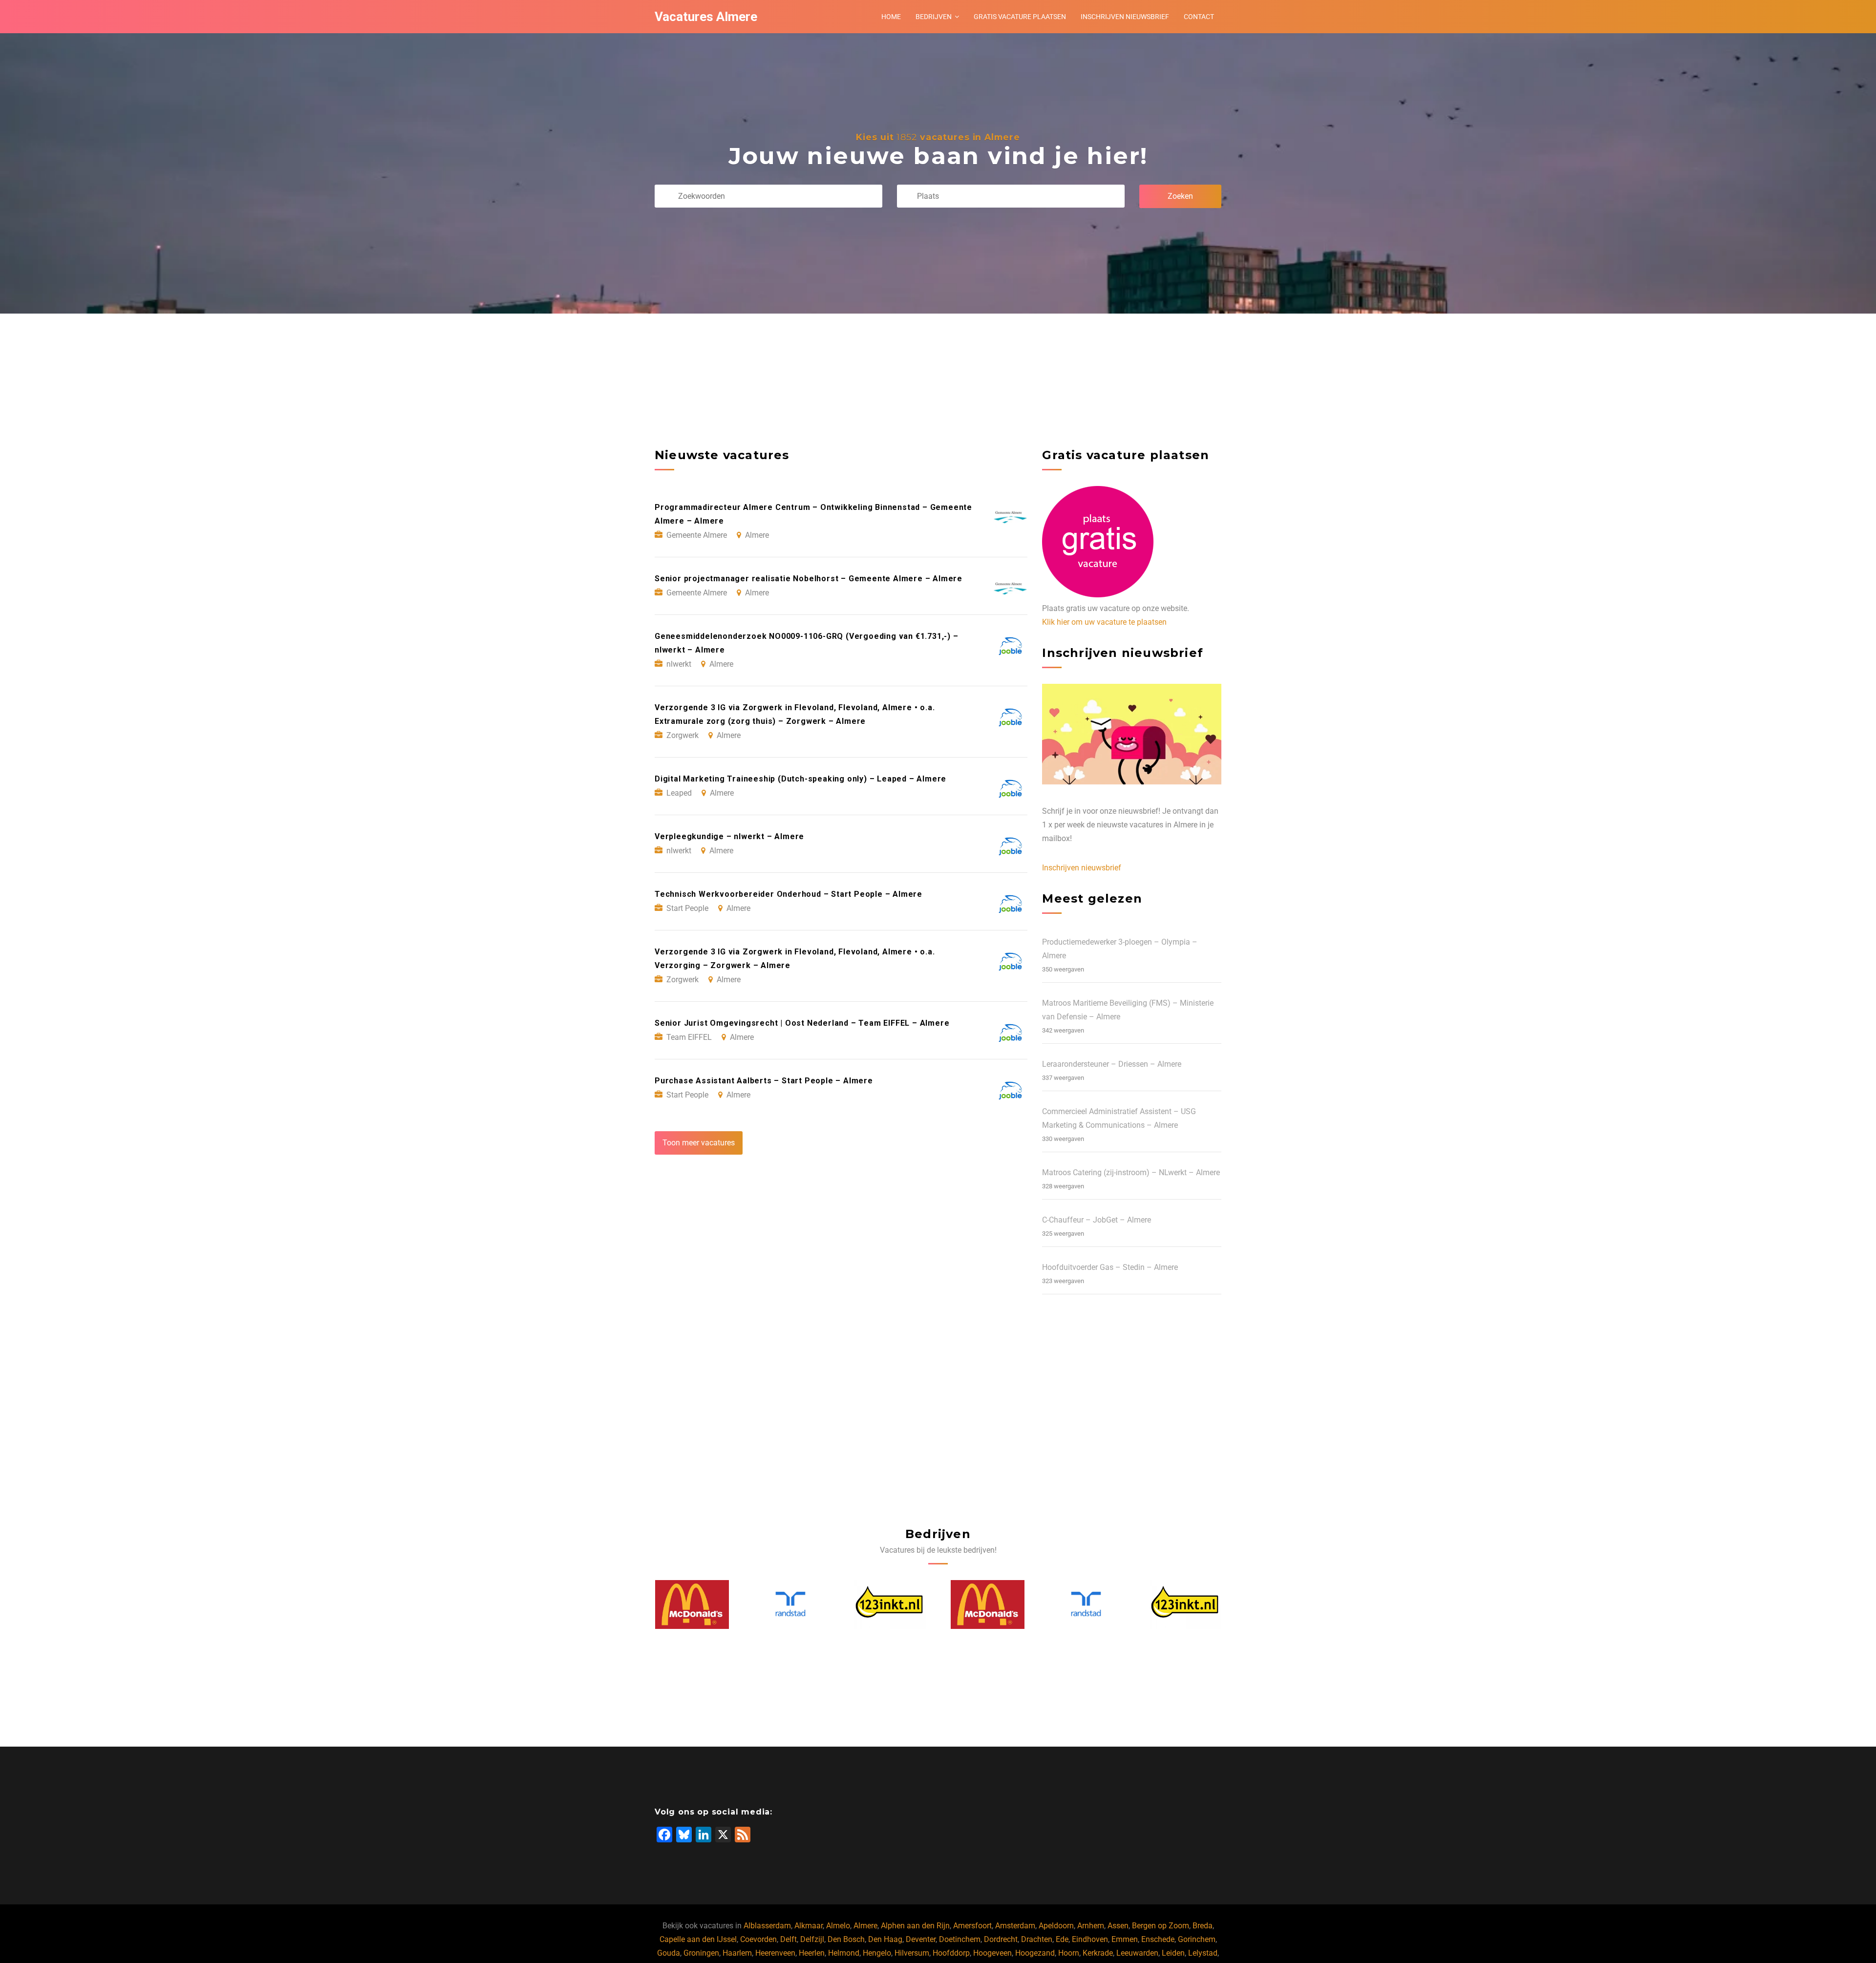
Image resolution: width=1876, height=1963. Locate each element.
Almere (865, 1926)
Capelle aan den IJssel (698, 1939)
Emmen (1125, 1939)
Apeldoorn (1056, 1926)
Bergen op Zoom (1161, 1926)
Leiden (1173, 1953)
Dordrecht (1001, 1939)
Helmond (844, 1953)
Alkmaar (809, 1926)
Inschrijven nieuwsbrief (1125, 17)
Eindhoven (1090, 1939)
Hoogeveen (992, 1953)
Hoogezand (1035, 1953)
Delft (789, 1939)
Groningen (701, 1953)
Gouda (669, 1953)
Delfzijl (812, 1939)
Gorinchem (1197, 1939)
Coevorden (758, 1939)
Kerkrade (1098, 1953)
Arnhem (1091, 1926)
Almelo (838, 1926)
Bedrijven (934, 17)
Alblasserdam (767, 1926)
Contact (1199, 17)
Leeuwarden (1137, 1953)
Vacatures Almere (706, 17)
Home (891, 17)
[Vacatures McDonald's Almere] (889, 1604)
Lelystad (1203, 1953)
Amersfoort (972, 1926)
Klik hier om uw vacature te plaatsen (1104, 622)
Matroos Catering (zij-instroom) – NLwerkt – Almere (1131, 1172)
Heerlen (812, 1953)
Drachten (1037, 1939)
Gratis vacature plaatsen (1020, 17)
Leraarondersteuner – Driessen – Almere (1112, 1064)
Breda (1203, 1926)
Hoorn (1069, 1953)
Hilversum (912, 1953)
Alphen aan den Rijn (915, 1926)
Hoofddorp (951, 1953)
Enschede (1158, 1939)
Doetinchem (960, 1939)
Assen (1118, 1926)
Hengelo (877, 1953)
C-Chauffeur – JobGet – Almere (1097, 1220)
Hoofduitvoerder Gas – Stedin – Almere (1110, 1267)
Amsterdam (1015, 1926)
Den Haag (885, 1939)
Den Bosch (846, 1939)
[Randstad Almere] (692, 1604)
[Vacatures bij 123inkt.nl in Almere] (790, 1604)
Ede (1062, 1939)
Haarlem (737, 1953)
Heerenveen (775, 1953)
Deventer (921, 1939)
